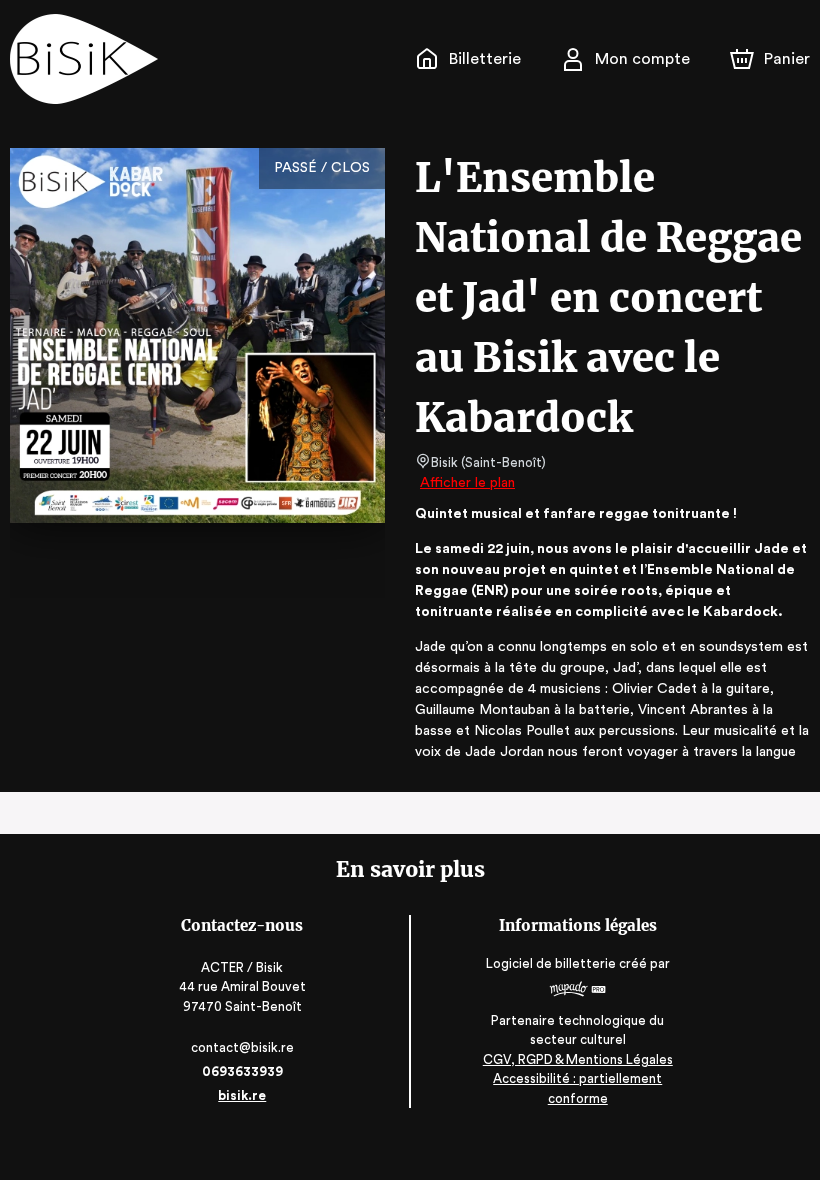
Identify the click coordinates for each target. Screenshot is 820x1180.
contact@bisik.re (242, 1047)
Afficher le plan (467, 483)
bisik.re (242, 1095)
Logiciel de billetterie (551, 963)
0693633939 (242, 1071)
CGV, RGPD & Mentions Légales (578, 1059)
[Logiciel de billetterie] (577, 991)
